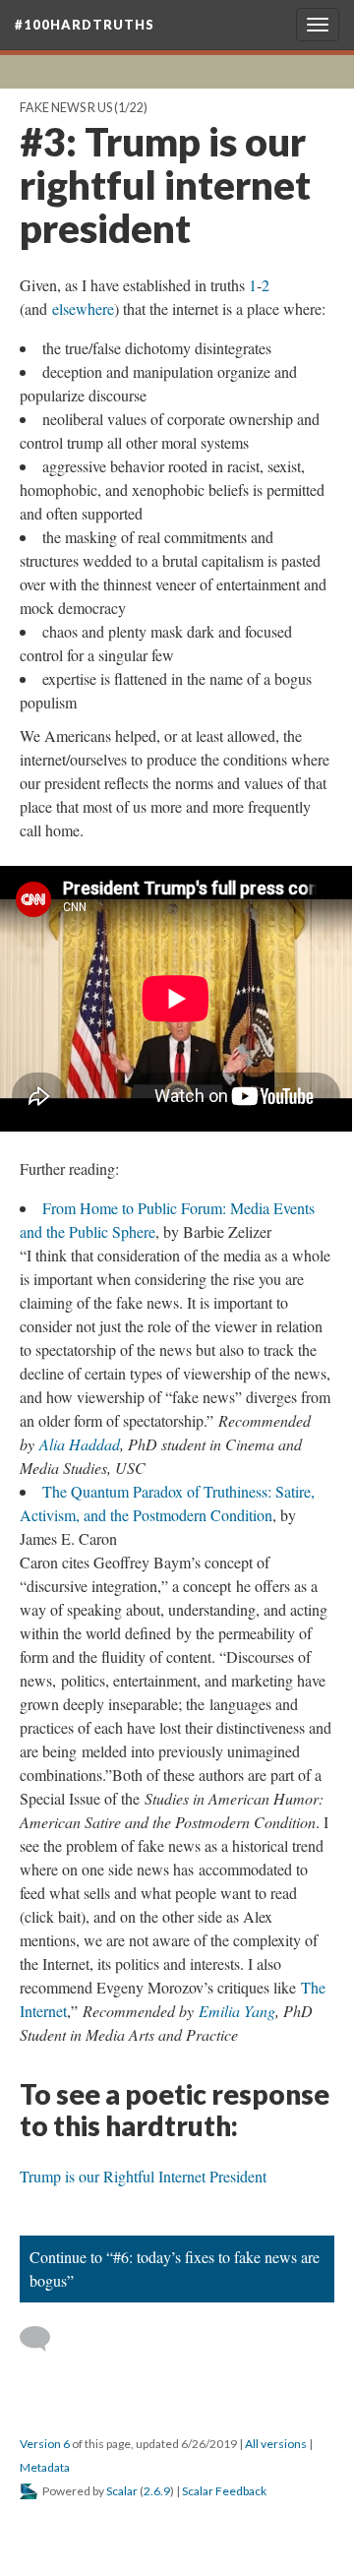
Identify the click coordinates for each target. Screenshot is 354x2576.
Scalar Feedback (224, 2491)
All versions (276, 2444)
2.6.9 (157, 2491)
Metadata (45, 2467)
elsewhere (83, 308)
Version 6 (45, 2444)
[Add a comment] (44, 2339)
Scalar (122, 2491)
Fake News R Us (66, 108)
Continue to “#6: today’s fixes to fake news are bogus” (175, 2269)
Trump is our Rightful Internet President (143, 2176)
